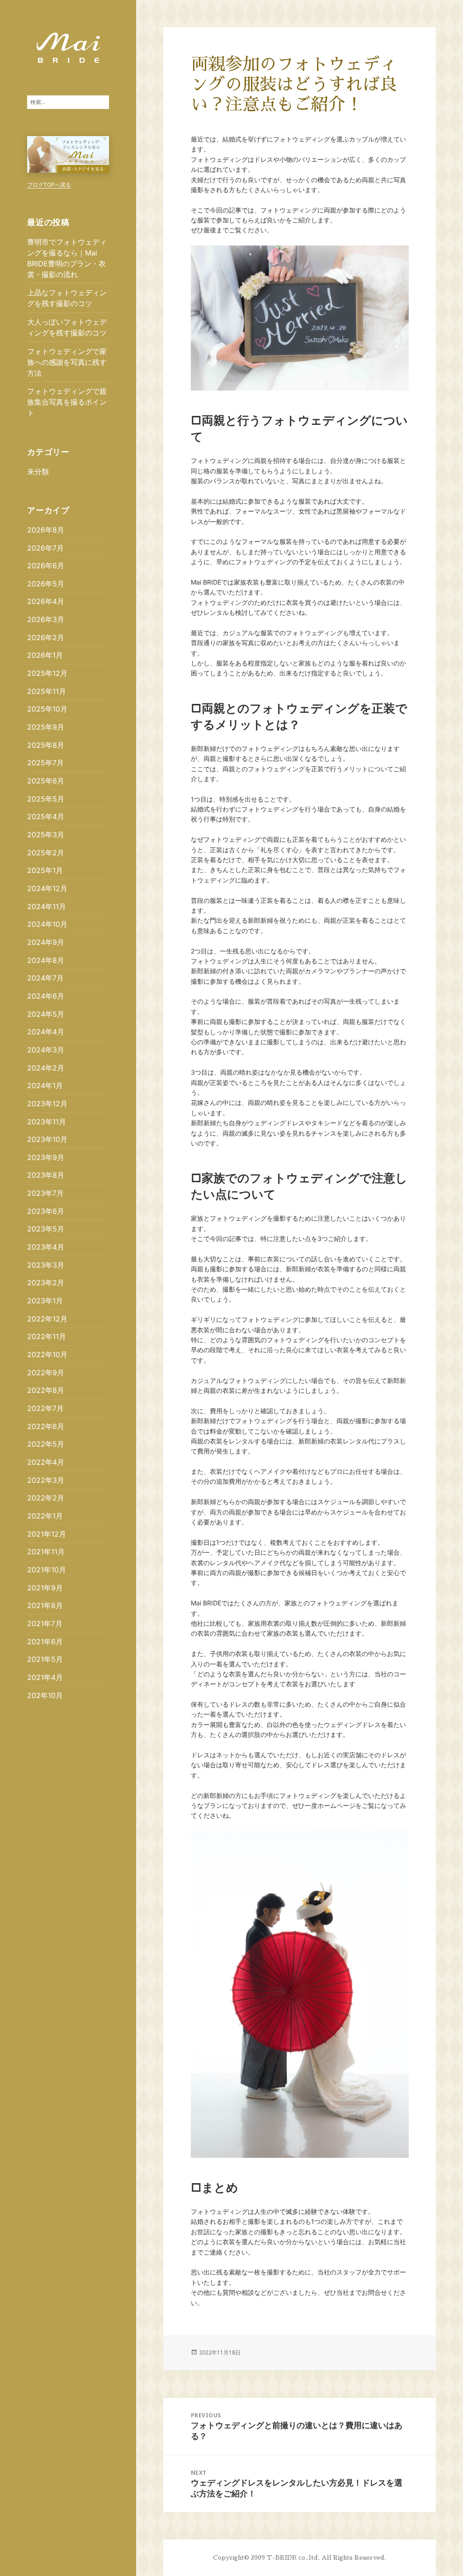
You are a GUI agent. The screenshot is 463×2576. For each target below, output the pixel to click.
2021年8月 (45, 1605)
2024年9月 (46, 942)
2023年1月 (45, 1301)
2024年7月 (45, 978)
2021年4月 (45, 1677)
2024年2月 (46, 1068)
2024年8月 (46, 960)
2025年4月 (46, 816)
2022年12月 (47, 1319)
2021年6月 (45, 1642)
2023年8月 (46, 1175)
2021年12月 (47, 1534)
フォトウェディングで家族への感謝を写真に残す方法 (67, 362)
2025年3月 (46, 835)
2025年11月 (47, 691)
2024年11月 (47, 906)
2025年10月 (47, 709)
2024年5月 (46, 1014)
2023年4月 (46, 1247)
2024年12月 (47, 888)
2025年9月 (46, 727)
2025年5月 (46, 799)
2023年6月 (46, 1211)
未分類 (38, 472)
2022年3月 (46, 1480)
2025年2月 (46, 853)
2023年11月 (47, 1122)
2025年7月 (45, 763)
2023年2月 (46, 1283)
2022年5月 (46, 1444)
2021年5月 (45, 1659)
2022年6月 (46, 1426)
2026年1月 (45, 655)
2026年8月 (46, 530)
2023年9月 (46, 1157)
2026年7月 (45, 548)
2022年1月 (45, 1516)
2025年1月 (45, 870)
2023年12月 (47, 1104)
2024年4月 (46, 1032)
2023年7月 (45, 1193)
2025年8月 (46, 745)
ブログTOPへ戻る (49, 185)
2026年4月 (46, 601)
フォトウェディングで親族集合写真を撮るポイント (67, 402)
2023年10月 (47, 1139)
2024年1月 (45, 1085)
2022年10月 (47, 1354)
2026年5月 (46, 584)
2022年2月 (46, 1498)
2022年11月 (47, 1336)
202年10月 (45, 1695)
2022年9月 (46, 1373)
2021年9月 (45, 1588)
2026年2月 (46, 637)
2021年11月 (46, 1552)
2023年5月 (46, 1229)
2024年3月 (46, 1050)
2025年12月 (47, 673)
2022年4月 (46, 1462)
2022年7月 (45, 1408)
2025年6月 (46, 781)
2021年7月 (45, 1623)
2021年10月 (47, 1570)
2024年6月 (46, 996)
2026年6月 (46, 566)
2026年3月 (46, 619)
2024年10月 (47, 924)
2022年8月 (46, 1390)
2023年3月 (46, 1265)
